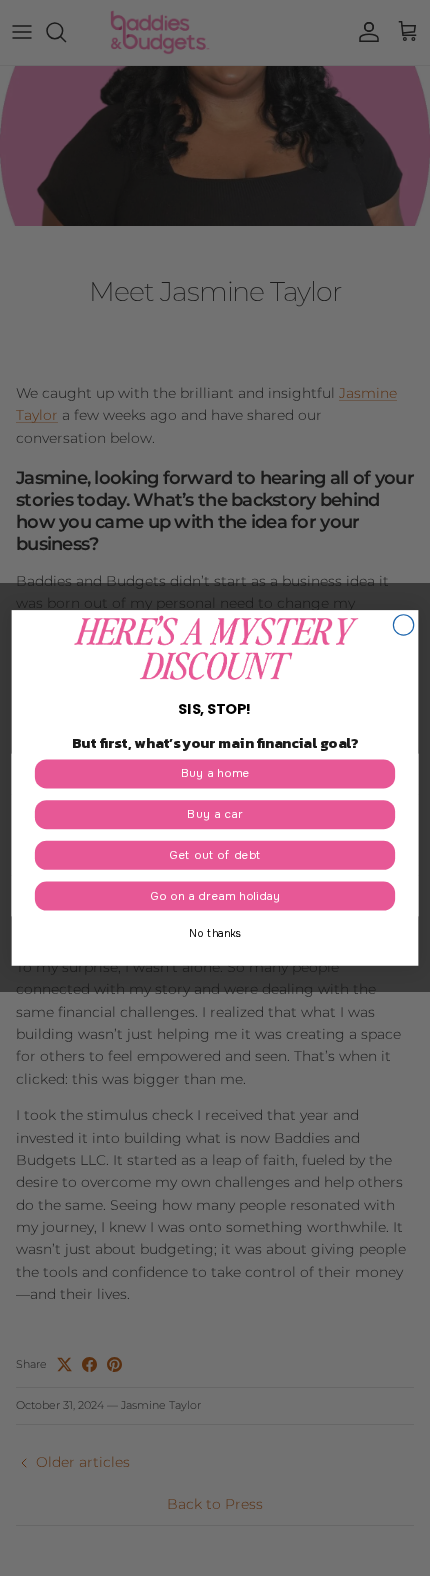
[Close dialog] (403, 625)
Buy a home (215, 773)
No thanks (214, 933)
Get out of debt (215, 855)
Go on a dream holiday (215, 895)
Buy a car (214, 814)
